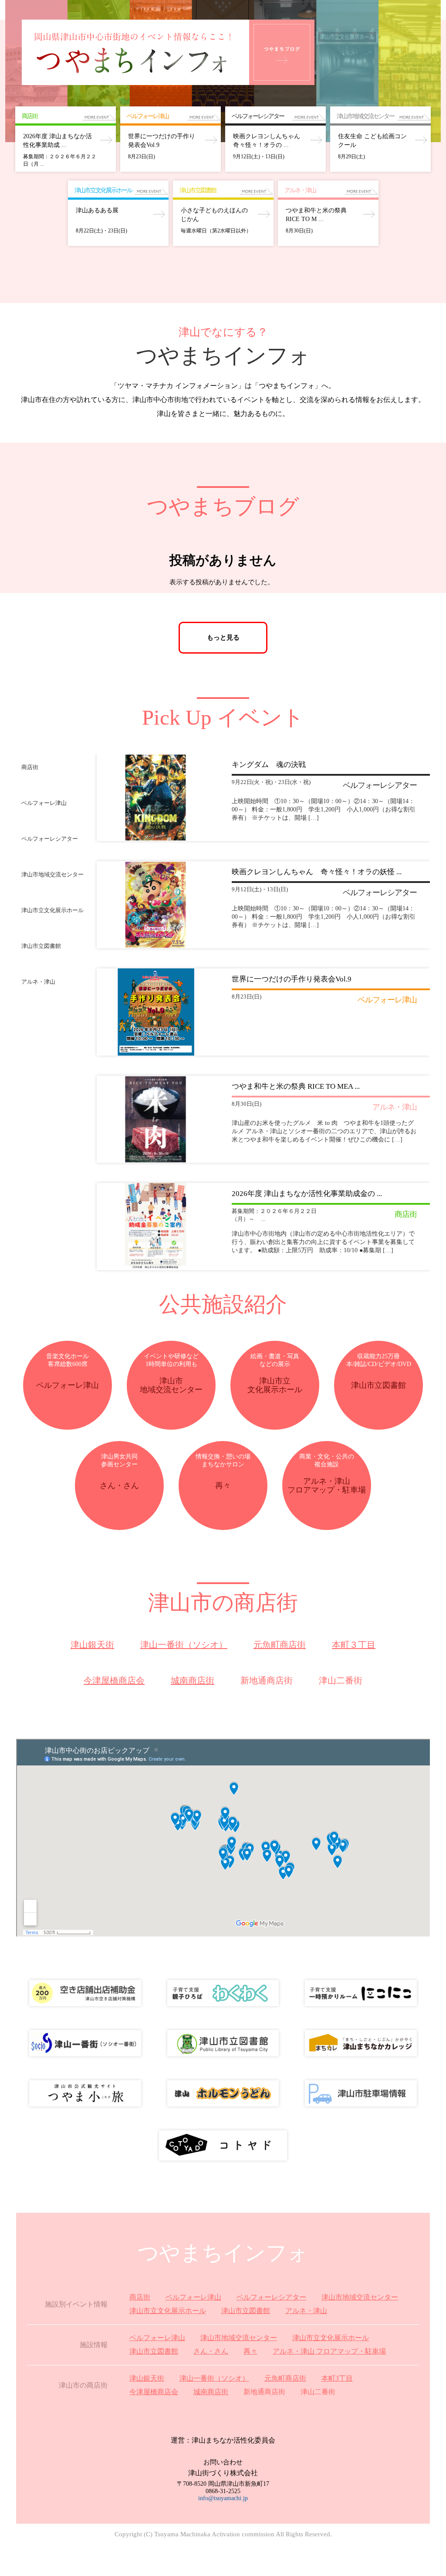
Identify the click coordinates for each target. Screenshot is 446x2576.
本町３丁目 (354, 1645)
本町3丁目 (337, 2378)
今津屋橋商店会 (114, 1680)
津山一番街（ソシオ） (184, 1645)
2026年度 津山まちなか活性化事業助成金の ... (307, 1194)
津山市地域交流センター (360, 2297)
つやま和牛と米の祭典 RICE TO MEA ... (296, 1086)
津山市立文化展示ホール (168, 2311)
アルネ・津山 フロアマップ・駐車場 (329, 2351)
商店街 (140, 2297)
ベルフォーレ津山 (193, 2297)
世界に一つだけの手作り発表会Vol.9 (292, 979)
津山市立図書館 (246, 2311)
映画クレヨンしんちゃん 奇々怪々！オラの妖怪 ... (317, 872)
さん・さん (211, 2351)
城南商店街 (193, 1680)
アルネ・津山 (306, 2311)
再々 (250, 2351)
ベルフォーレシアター (271, 2297)
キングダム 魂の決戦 (269, 765)
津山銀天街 (92, 1645)
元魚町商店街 (280, 1645)
